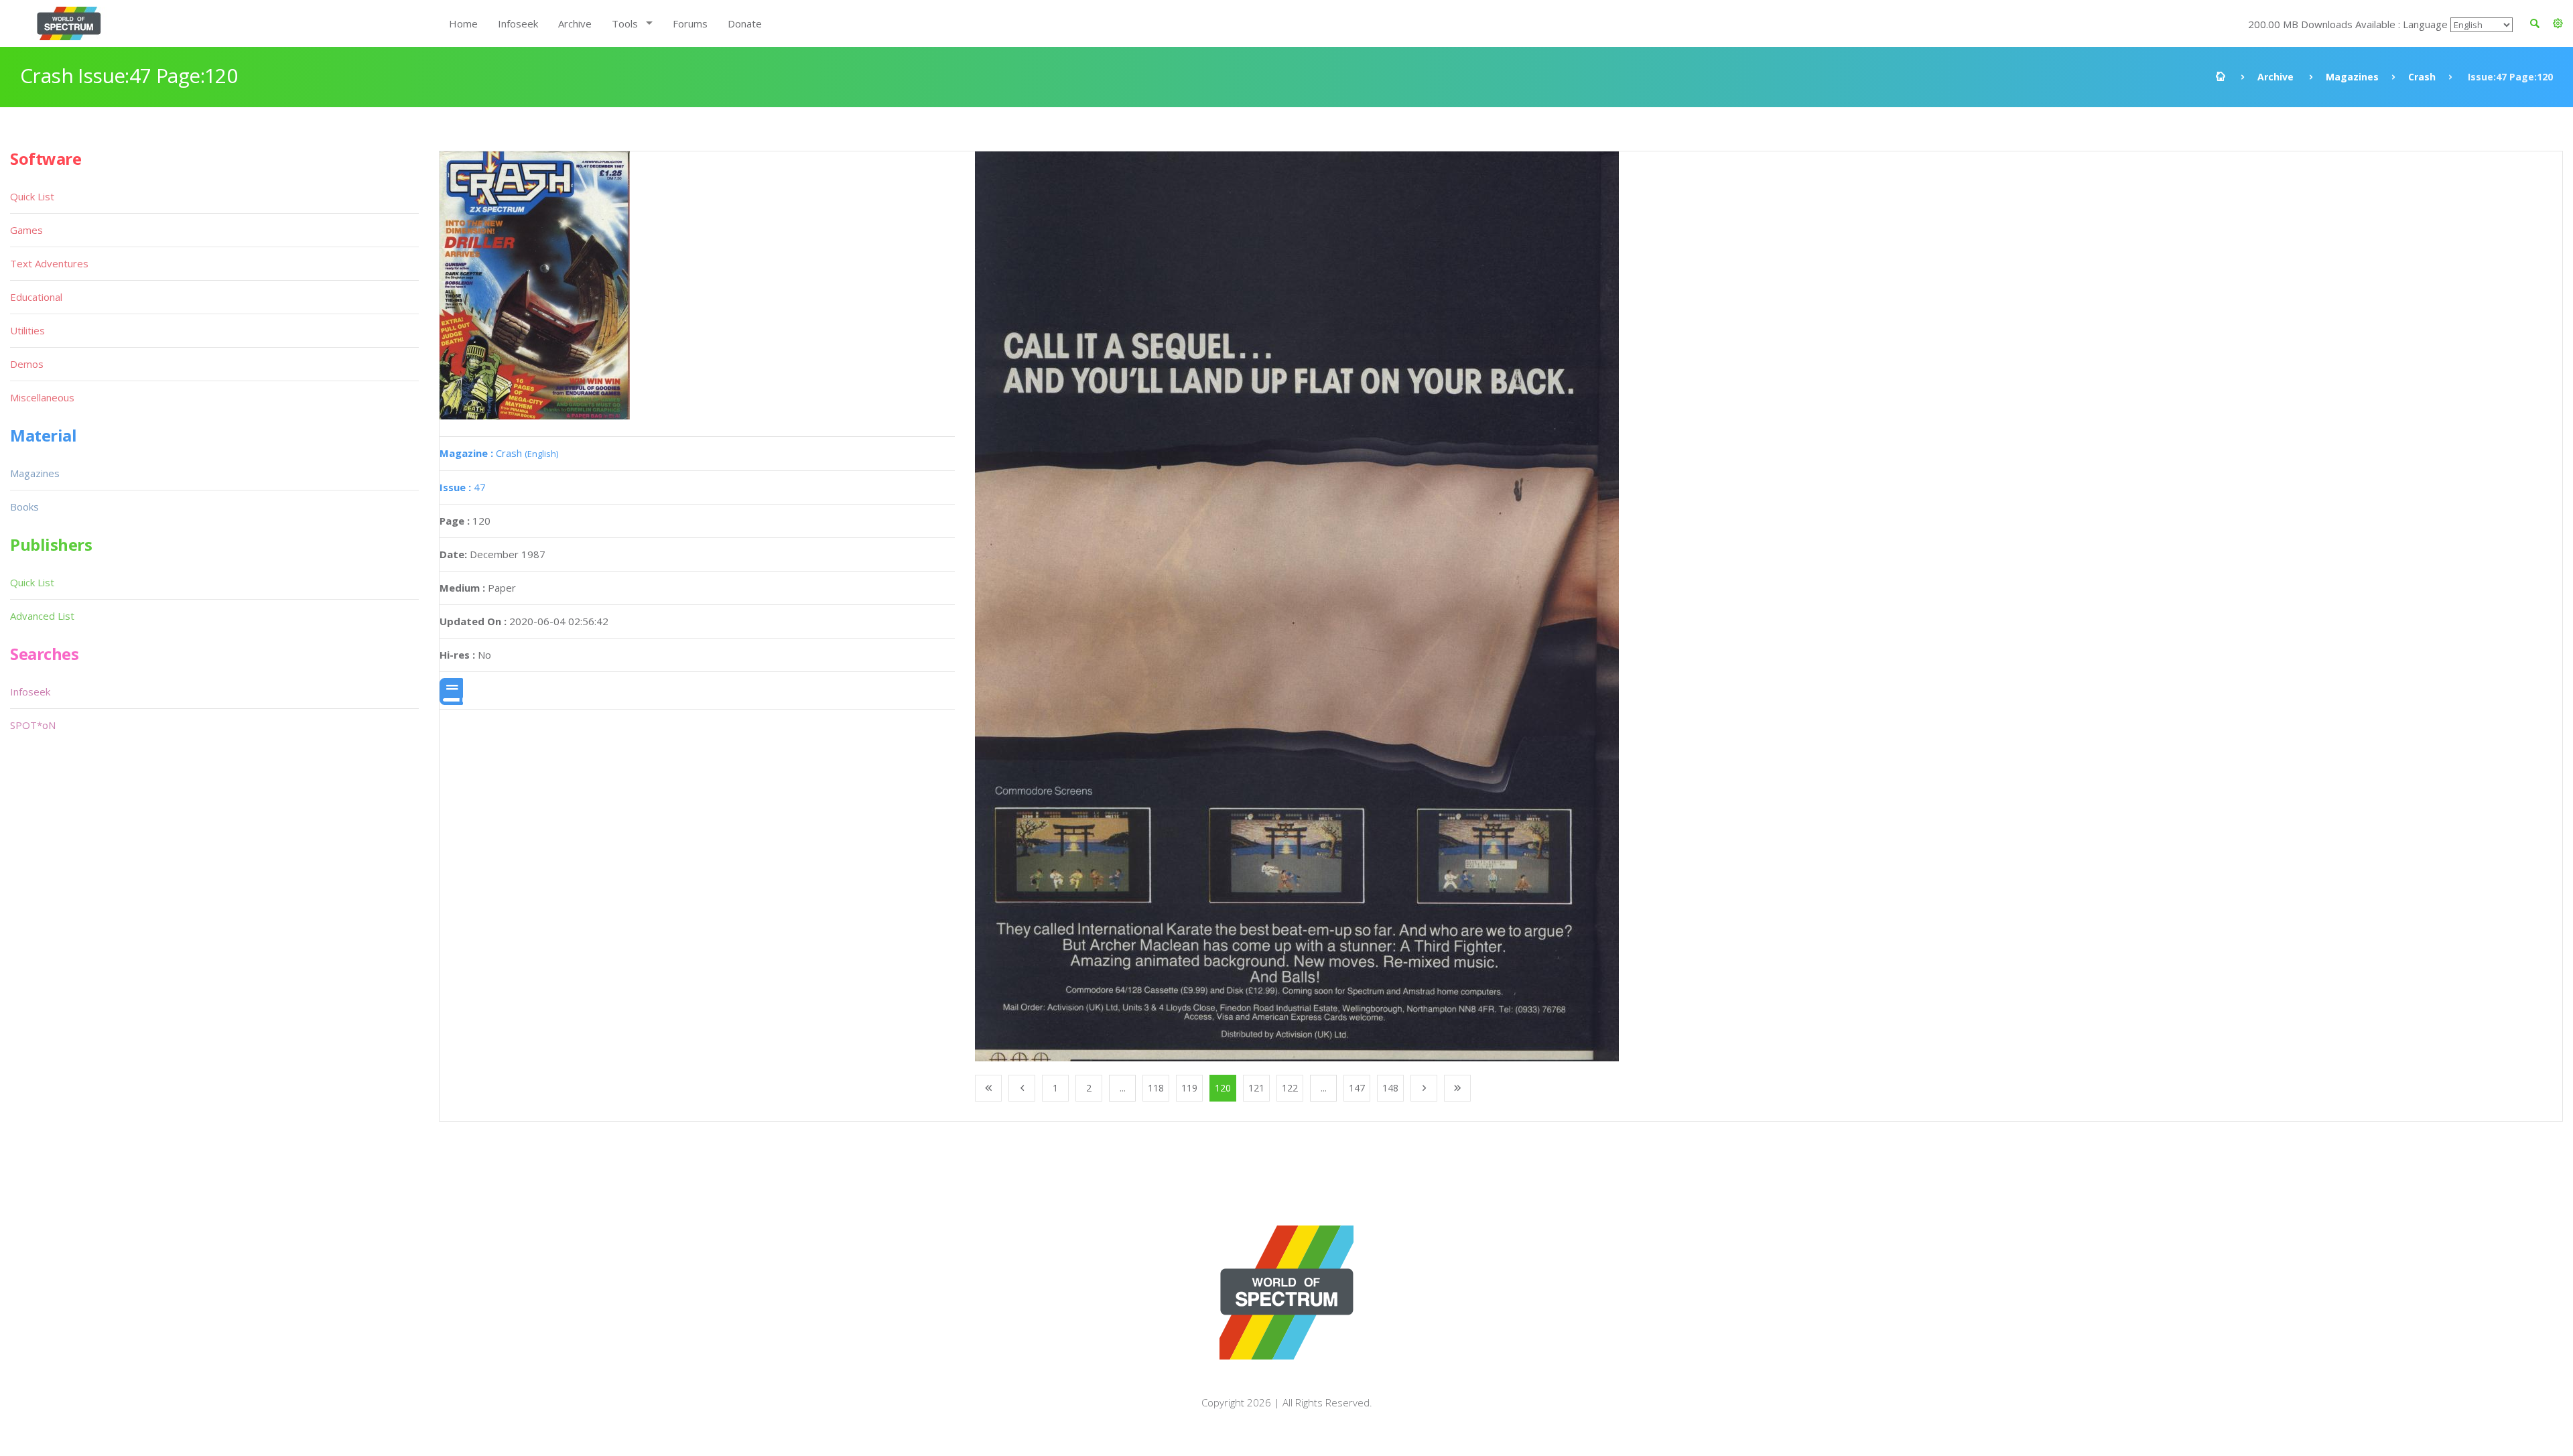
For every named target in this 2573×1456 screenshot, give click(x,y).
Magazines (2352, 77)
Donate (745, 23)
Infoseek (518, 23)
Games (26, 230)
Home (463, 23)
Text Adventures (49, 263)
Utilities (27, 330)
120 (1223, 1088)
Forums (690, 23)
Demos (27, 364)
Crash (2422, 77)
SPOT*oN (33, 725)
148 (1390, 1088)
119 (1189, 1088)
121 (1256, 1088)
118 (1156, 1088)
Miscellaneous (42, 397)
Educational (36, 297)
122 (1290, 1088)
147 (1357, 1088)
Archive (575, 23)
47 (463, 487)
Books (24, 507)
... (1123, 1088)
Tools (625, 23)
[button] (2558, 23)
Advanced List (42, 616)
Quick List (32, 196)
